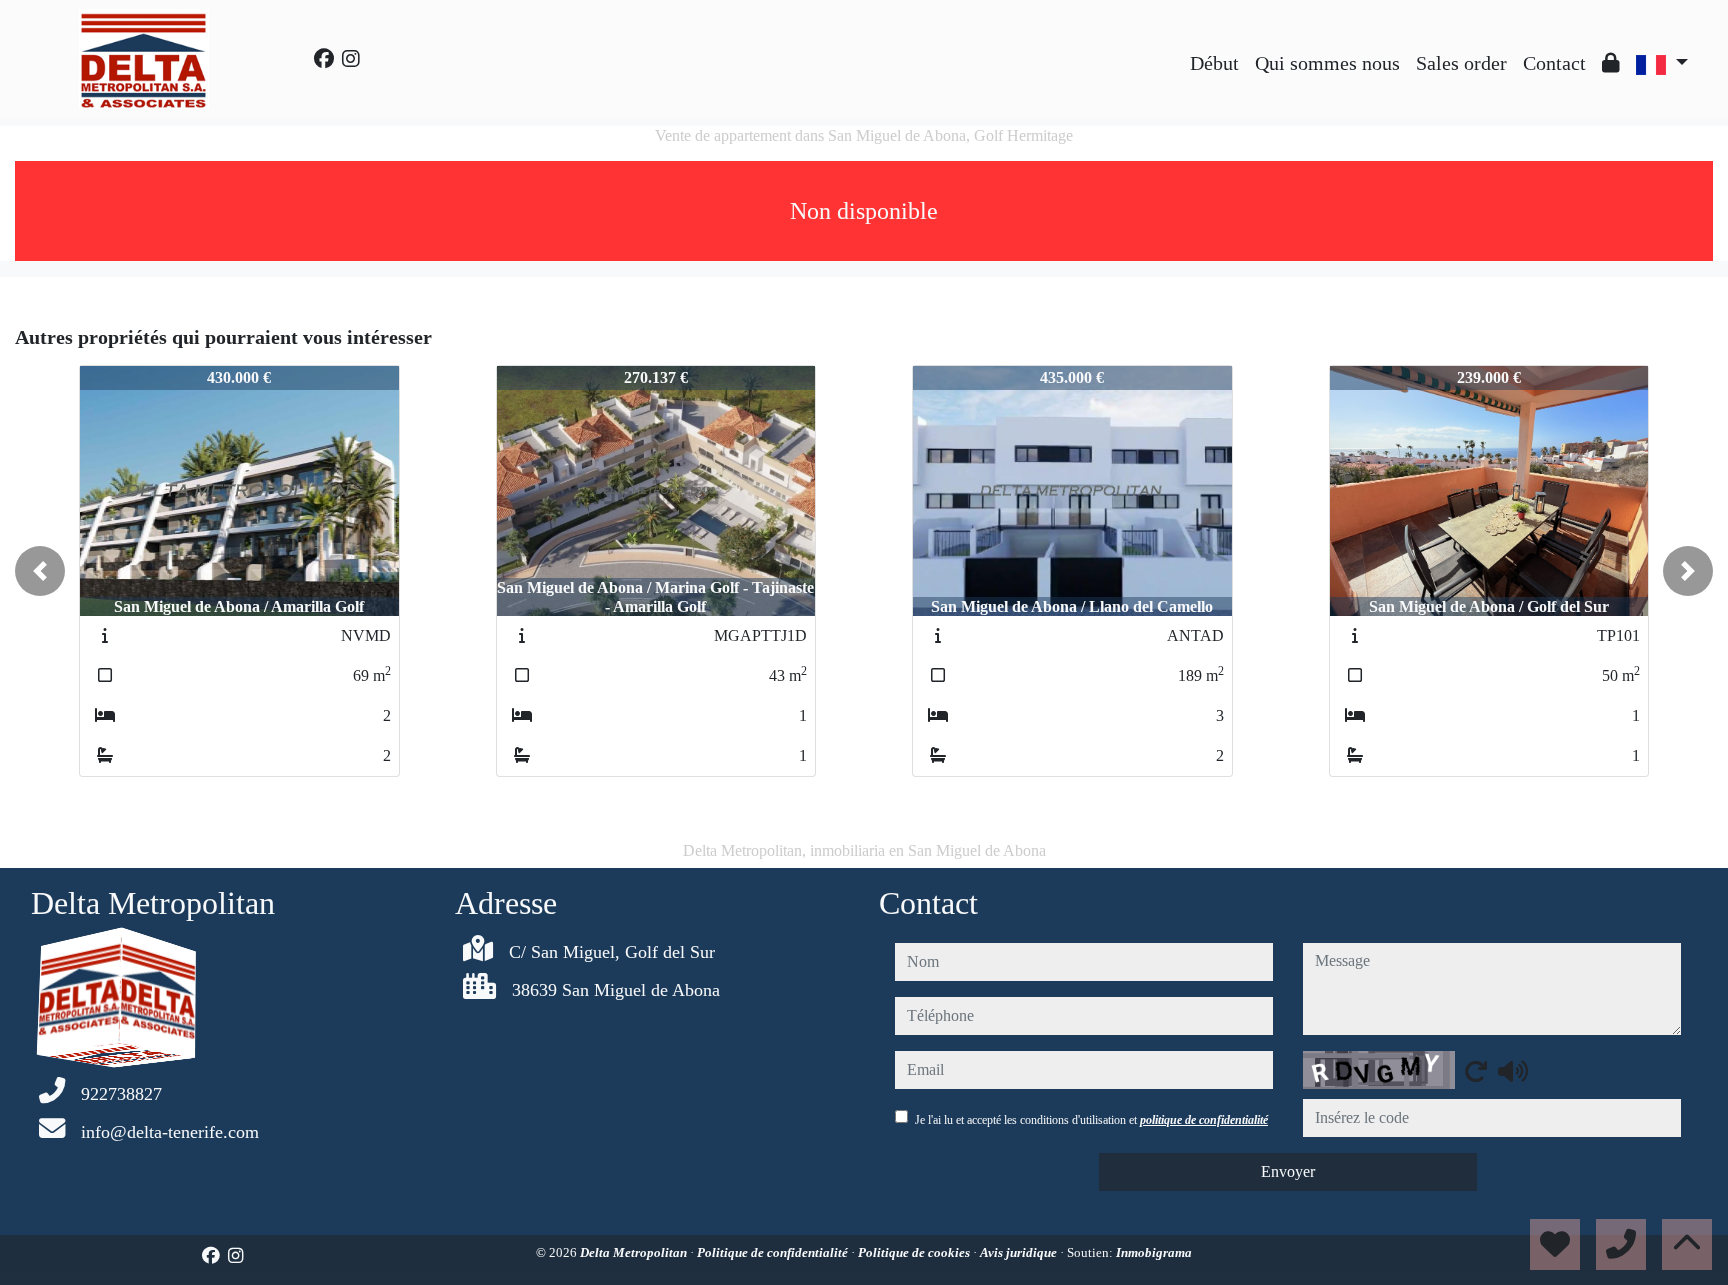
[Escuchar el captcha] (1513, 1071)
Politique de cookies (915, 1252)
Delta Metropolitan (635, 1252)
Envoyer (1288, 1171)
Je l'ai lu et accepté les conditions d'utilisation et (1091, 1120)
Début (1214, 63)
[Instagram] (351, 59)
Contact (1554, 63)
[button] (40, 571)
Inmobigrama (1154, 1252)
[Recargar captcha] (1476, 1071)
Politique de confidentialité (774, 1252)
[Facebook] (324, 59)
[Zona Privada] (1611, 63)
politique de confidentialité (1204, 1120)
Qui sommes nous (1327, 63)
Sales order (1461, 63)
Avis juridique (1020, 1252)
